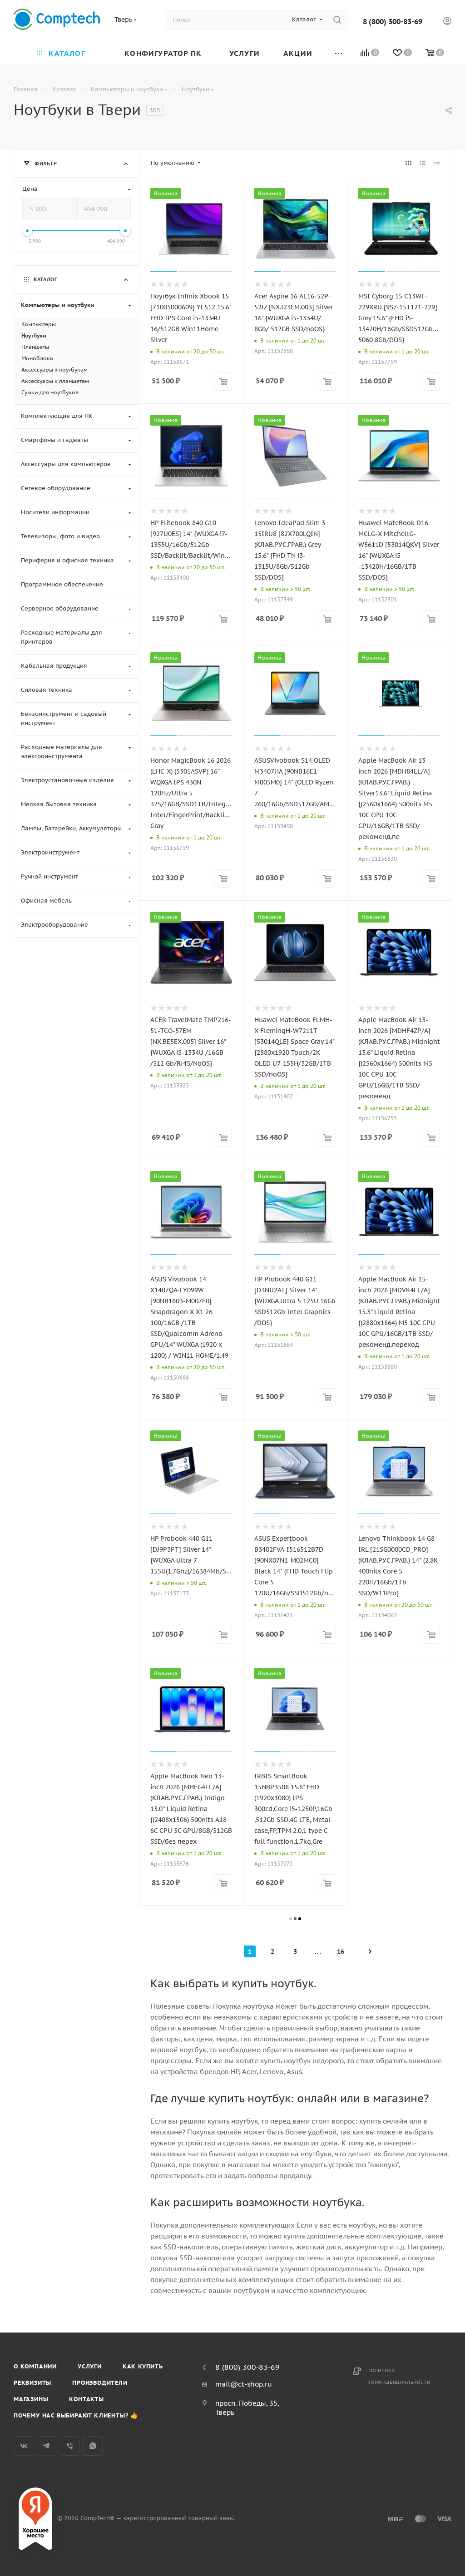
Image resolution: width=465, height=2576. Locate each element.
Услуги (90, 2366)
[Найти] (337, 20)
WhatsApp (93, 2446)
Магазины (31, 2399)
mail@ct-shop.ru (244, 2384)
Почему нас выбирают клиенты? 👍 (76, 2415)
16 (341, 1951)
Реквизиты (32, 2383)
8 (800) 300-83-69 (393, 21)
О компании (35, 2366)
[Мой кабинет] (447, 22)
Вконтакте (23, 2446)
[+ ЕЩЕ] (339, 52)
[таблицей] (437, 163)
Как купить (143, 2366)
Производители (100, 2383)
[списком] (423, 163)
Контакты (86, 2399)
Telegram (47, 2446)
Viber (70, 2446)
